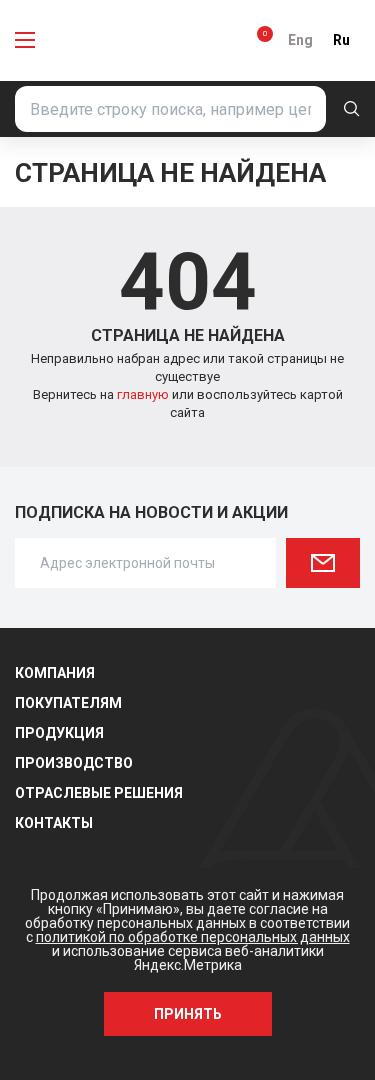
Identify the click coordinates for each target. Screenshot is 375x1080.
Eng (300, 40)
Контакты (54, 823)
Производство (74, 763)
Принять (188, 1014)
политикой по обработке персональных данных (193, 937)
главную (144, 394)
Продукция (59, 733)
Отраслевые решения (99, 793)
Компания (55, 673)
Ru (341, 40)
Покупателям (68, 703)
